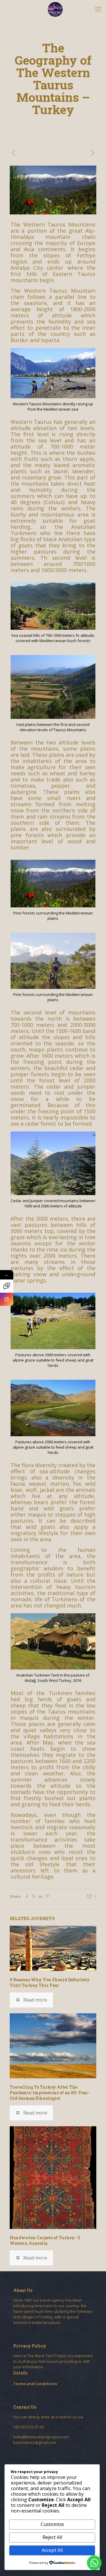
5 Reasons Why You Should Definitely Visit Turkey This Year (50, 1982)
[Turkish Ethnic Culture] (55, 9)
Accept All (52, 2550)
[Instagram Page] (7, 1299)
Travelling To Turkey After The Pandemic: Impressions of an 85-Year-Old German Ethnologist (50, 2093)
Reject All (52, 2537)
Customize (52, 2524)
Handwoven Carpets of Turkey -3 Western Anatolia (45, 2240)
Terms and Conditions (35, 2384)
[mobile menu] (98, 9)
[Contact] (7, 1286)
